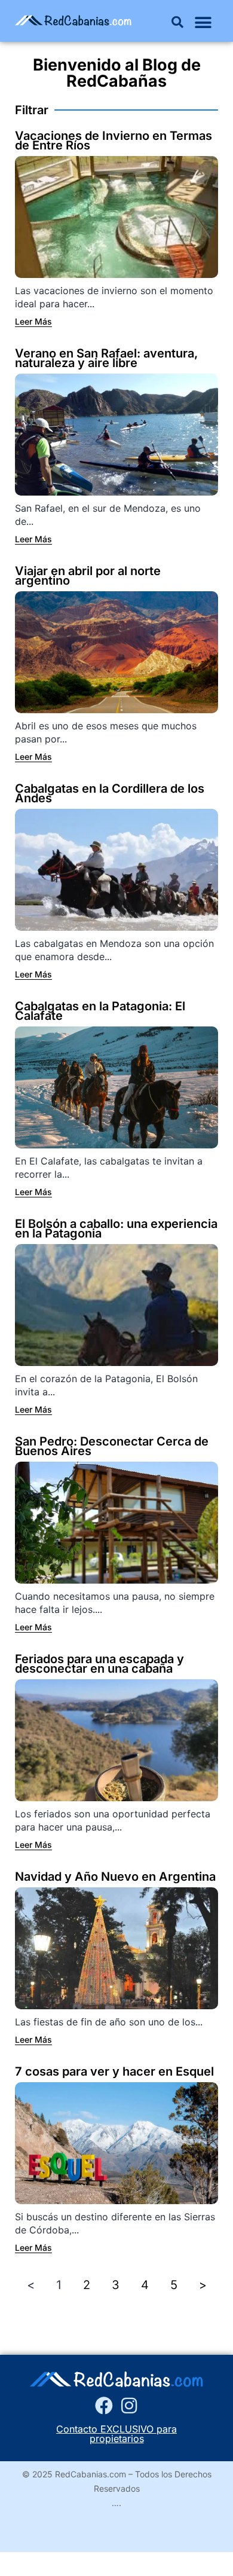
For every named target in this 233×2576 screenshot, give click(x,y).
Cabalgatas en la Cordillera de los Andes (110, 793)
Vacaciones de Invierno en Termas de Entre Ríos (114, 140)
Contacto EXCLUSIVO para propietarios (116, 2434)
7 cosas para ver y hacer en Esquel (114, 2071)
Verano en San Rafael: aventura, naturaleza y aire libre (106, 358)
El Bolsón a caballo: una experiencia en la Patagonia (116, 1229)
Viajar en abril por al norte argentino (88, 576)
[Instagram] (129, 2406)
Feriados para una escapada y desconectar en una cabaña (99, 1664)
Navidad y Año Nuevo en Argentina (115, 1877)
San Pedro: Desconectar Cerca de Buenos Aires (112, 1446)
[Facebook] (104, 2406)
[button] (177, 22)
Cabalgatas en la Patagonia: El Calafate (100, 1011)
